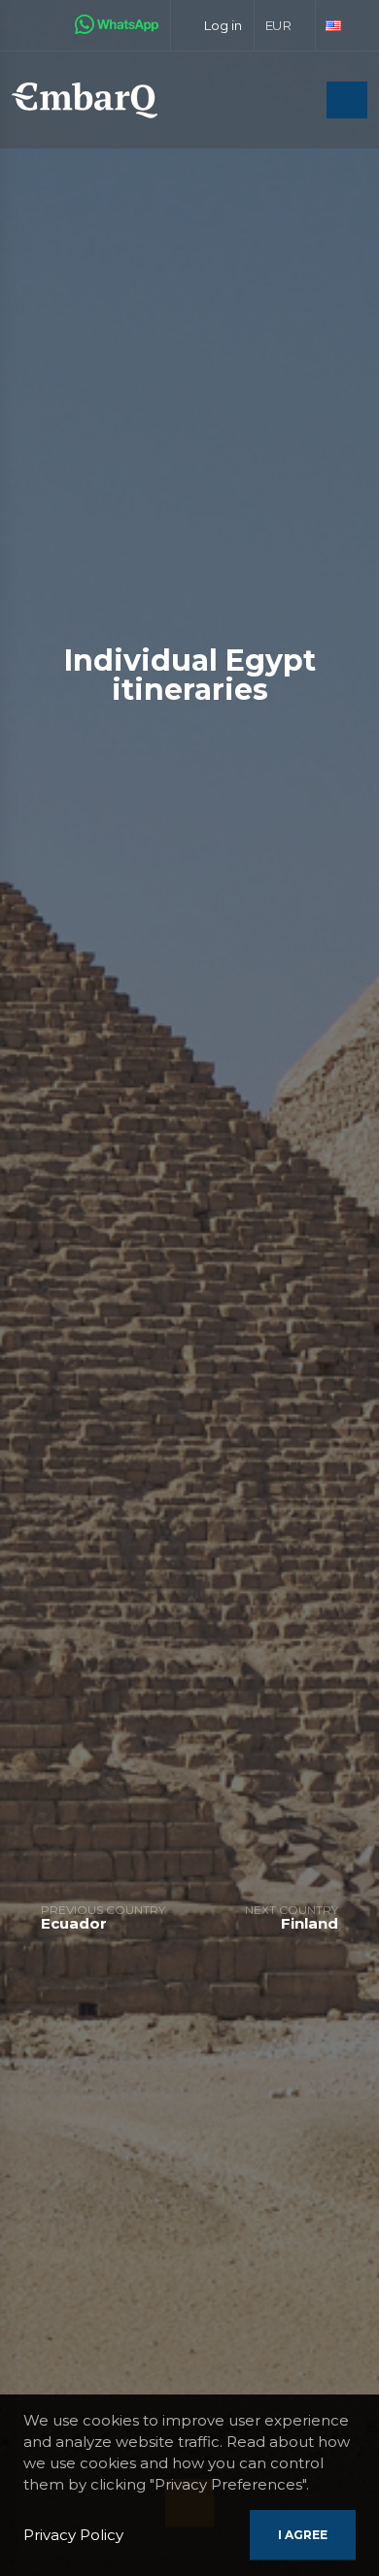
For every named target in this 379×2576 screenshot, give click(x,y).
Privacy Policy (73, 2535)
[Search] (306, 101)
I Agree (303, 2535)
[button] (285, 25)
